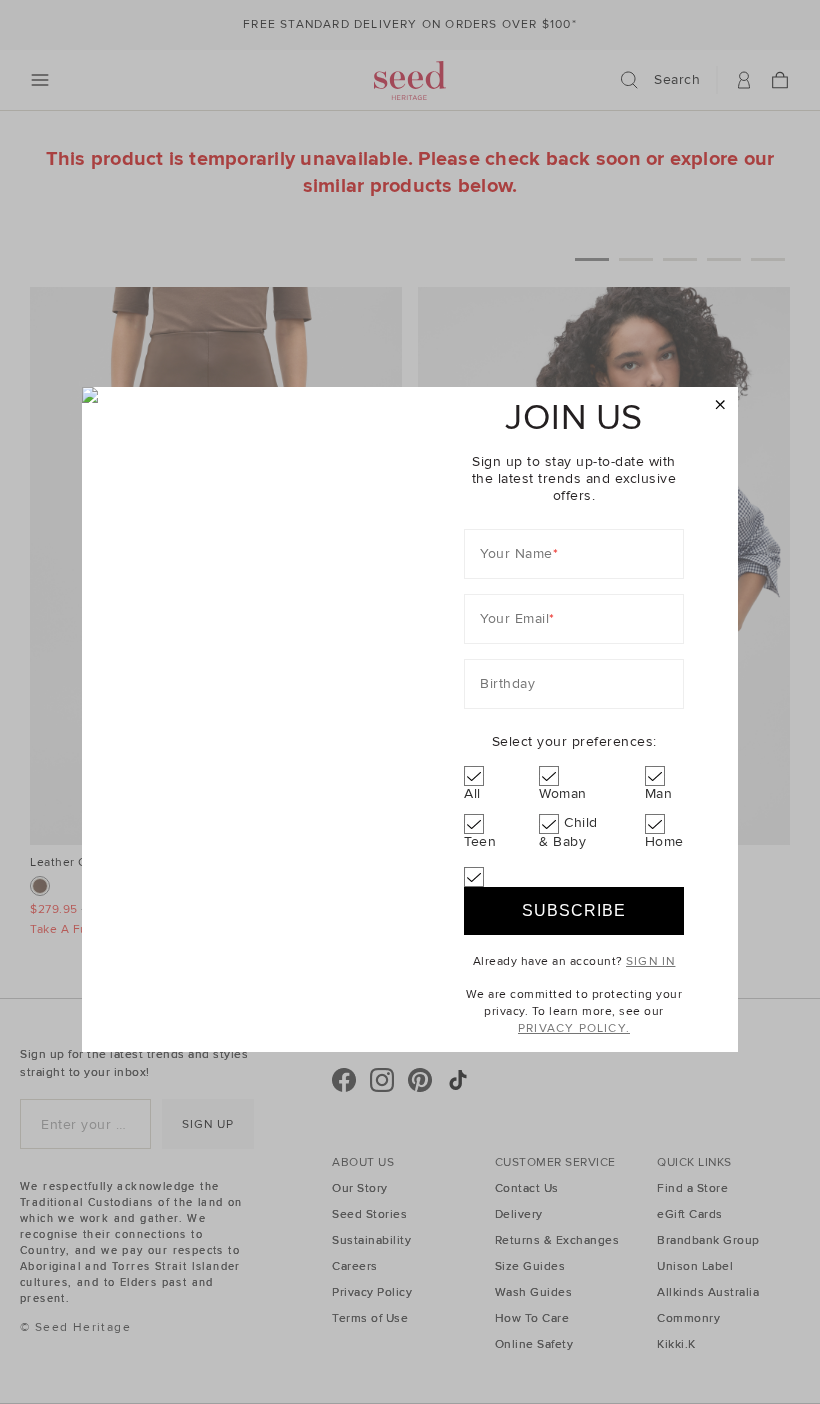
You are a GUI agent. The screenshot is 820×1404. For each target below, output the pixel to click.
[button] (720, 405)
